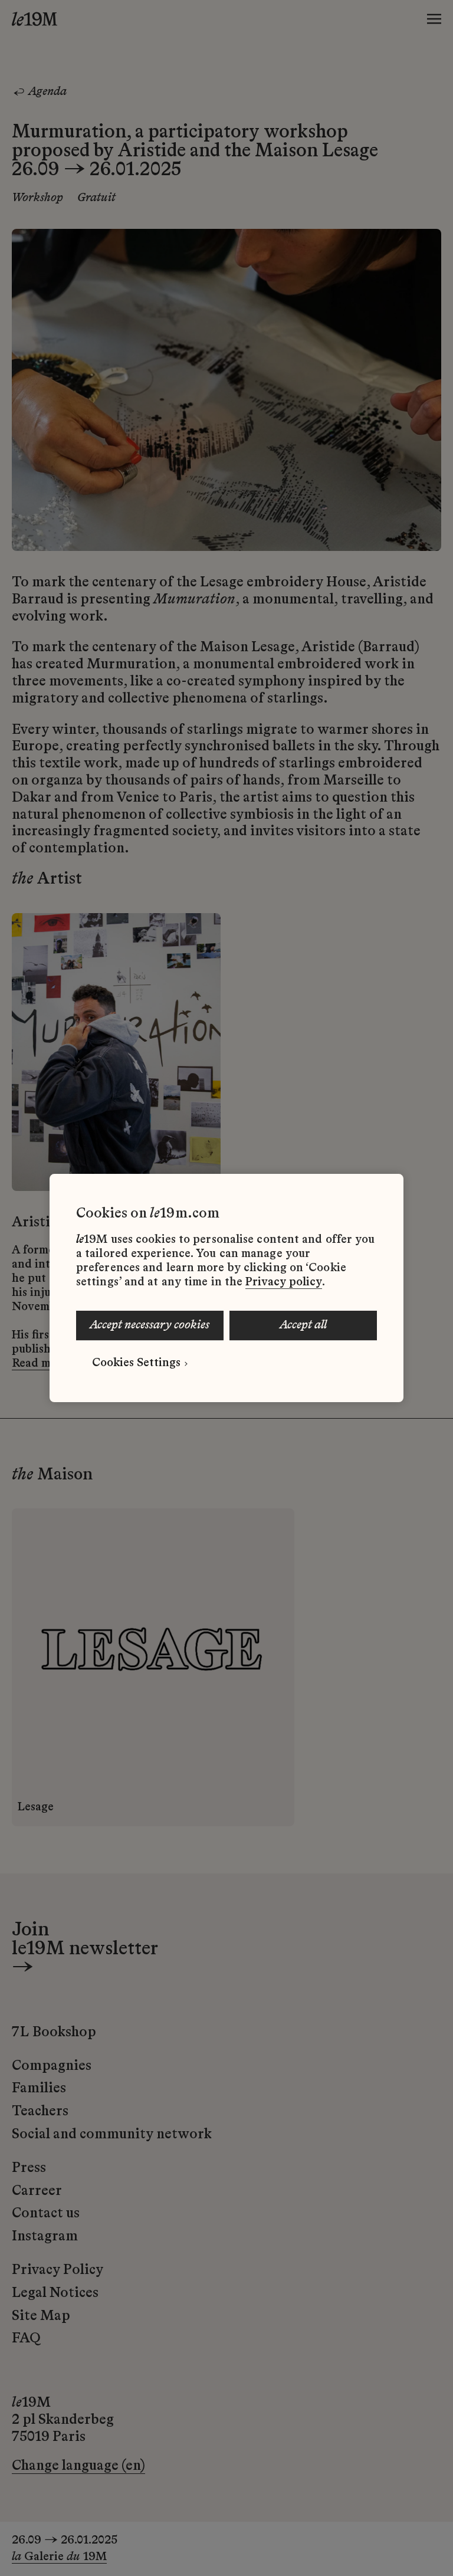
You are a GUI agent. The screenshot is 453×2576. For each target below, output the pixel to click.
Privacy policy (284, 1282)
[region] (226, 1288)
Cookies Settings (136, 1363)
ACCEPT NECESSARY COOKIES (150, 1325)
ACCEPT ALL (303, 1325)
